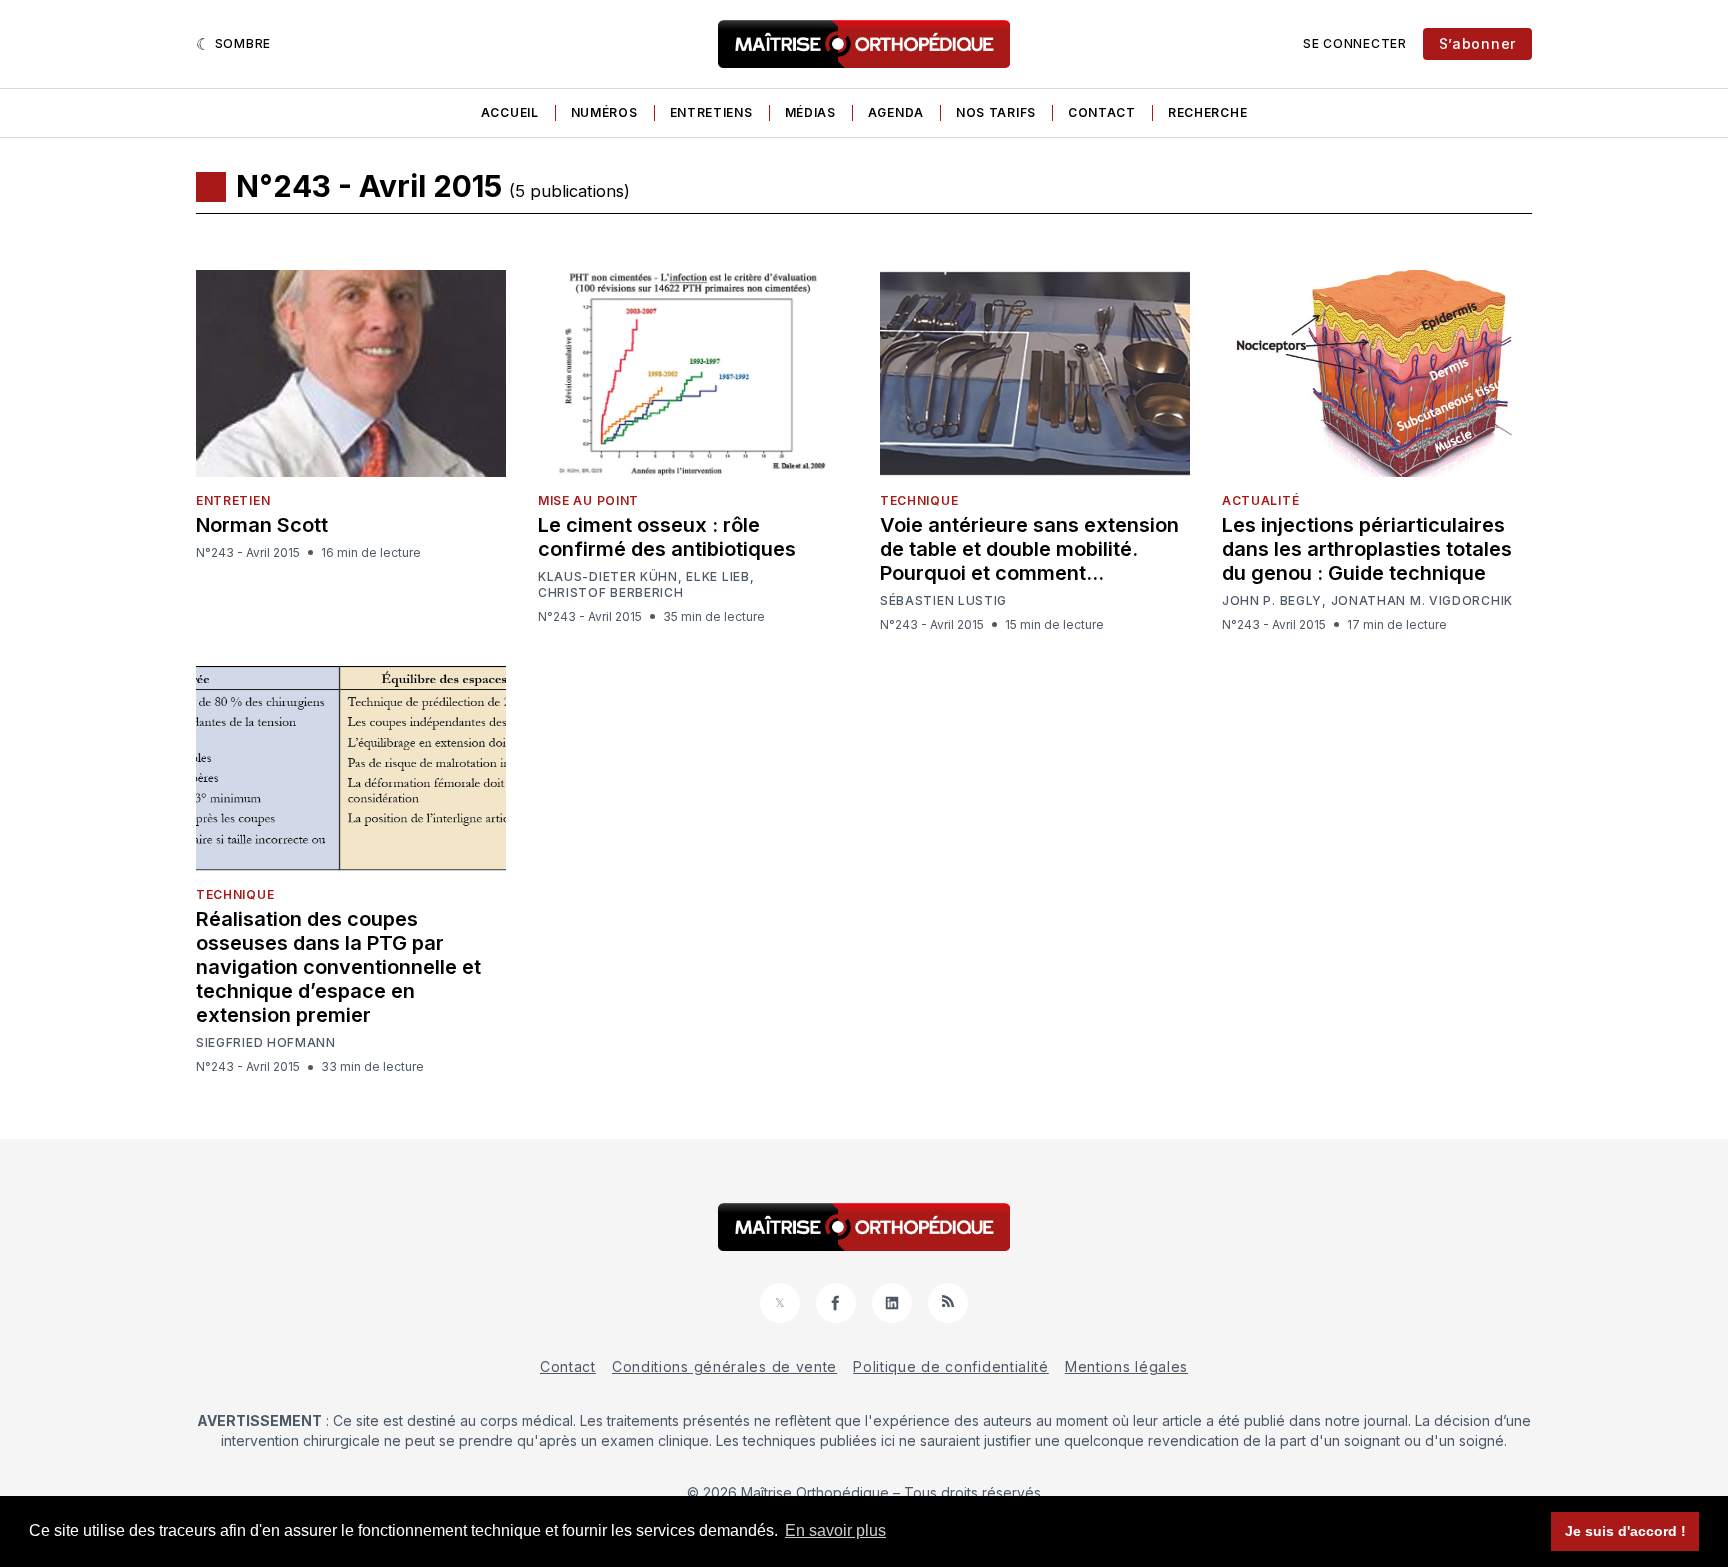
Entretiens (711, 112)
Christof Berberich (611, 593)
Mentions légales (1126, 1366)
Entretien (233, 500)
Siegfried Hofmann (266, 1043)
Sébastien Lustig (943, 601)
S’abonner (1477, 43)
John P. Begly (1272, 601)
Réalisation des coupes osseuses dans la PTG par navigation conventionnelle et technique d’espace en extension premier (338, 967)
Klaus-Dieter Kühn (608, 577)
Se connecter (1354, 43)
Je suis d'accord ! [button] (1625, 1531)
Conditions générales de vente (724, 1366)
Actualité (1260, 500)
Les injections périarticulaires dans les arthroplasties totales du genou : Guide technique (1367, 549)
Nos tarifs (996, 112)
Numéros (604, 112)
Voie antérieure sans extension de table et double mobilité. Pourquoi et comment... (1029, 549)
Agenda (896, 112)
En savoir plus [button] (835, 1530)
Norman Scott (262, 525)
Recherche (1207, 112)
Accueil (510, 112)
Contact (1102, 112)
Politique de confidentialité (951, 1366)
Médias (810, 112)
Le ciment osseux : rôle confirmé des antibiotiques (667, 537)
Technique (919, 500)
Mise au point (588, 500)
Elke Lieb (717, 577)
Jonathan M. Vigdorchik (1422, 601)
